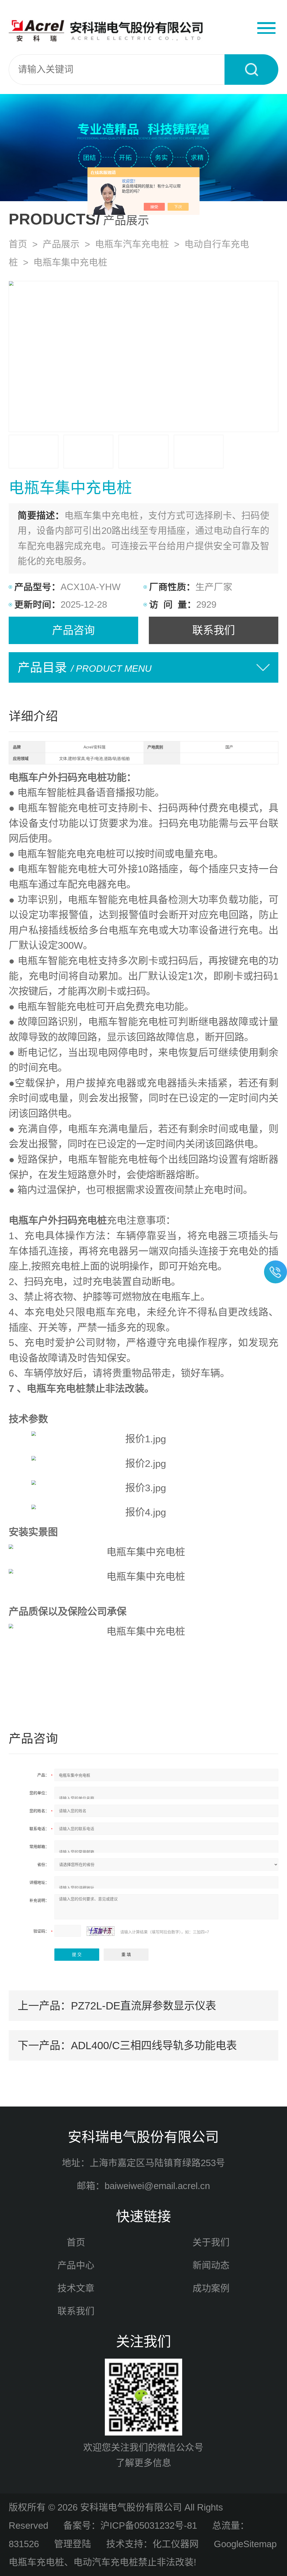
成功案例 (211, 2288)
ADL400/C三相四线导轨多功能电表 (154, 2045)
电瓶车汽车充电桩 (132, 244)
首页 (18, 244)
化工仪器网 (176, 2544)
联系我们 (214, 630)
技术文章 (76, 2288)
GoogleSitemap (245, 2544)
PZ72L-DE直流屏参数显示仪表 (143, 2006)
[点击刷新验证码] (101, 1931)
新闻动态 (211, 2265)
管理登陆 (73, 2544)
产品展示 (61, 244)
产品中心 (76, 2265)
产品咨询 (73, 630)
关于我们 (211, 2242)
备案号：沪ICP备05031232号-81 (130, 2525)
